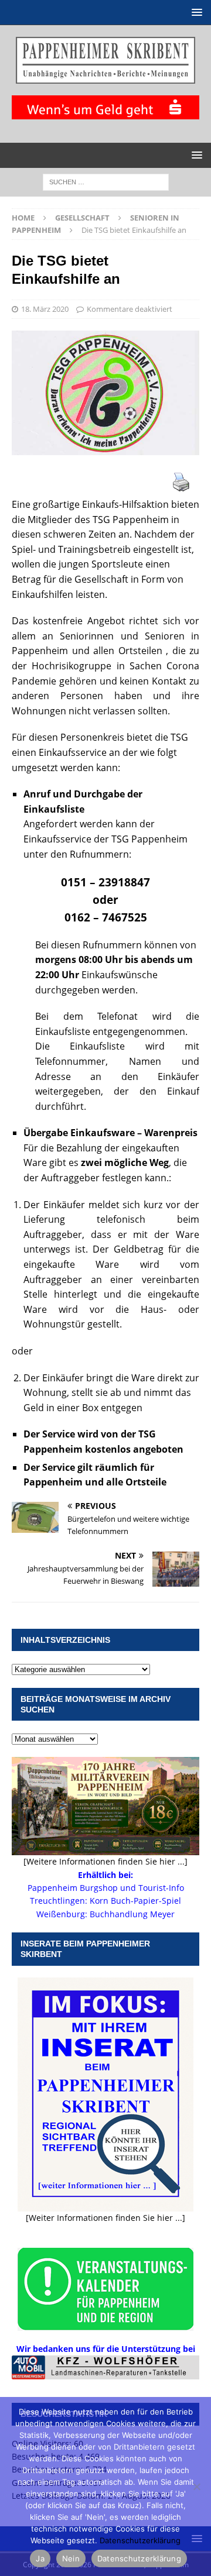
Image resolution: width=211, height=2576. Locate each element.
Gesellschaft (82, 218)
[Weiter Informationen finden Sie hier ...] (105, 2218)
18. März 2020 (45, 309)
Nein (71, 2558)
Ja (40, 2558)
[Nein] (196, 2486)
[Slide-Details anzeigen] (105, 2367)
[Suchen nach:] (106, 181)
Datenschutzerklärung (140, 2540)
